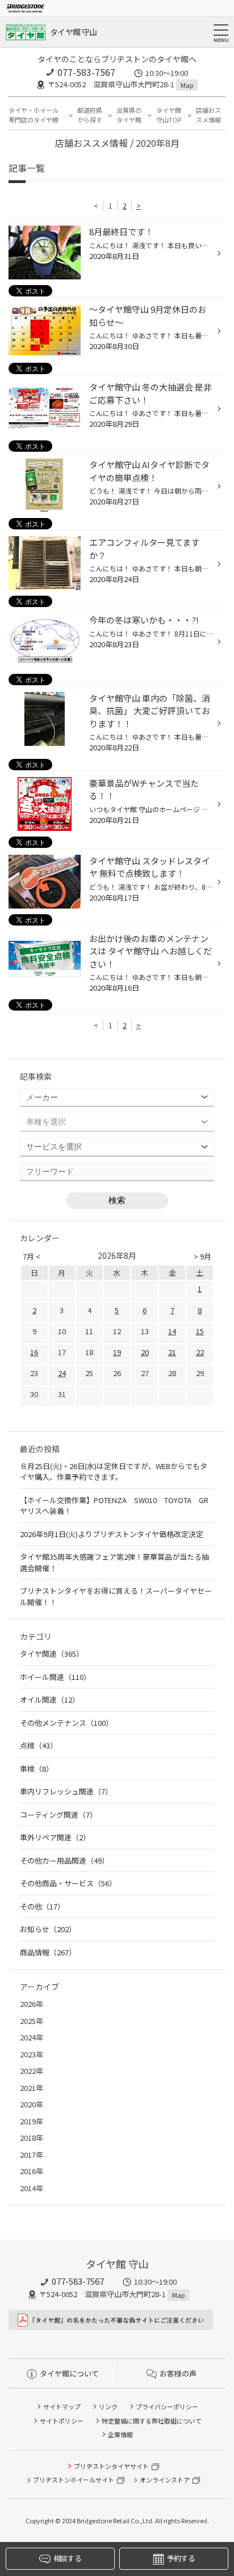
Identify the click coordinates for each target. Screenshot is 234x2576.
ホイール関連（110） (55, 1677)
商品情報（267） (48, 1952)
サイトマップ (62, 2407)
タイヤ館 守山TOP (169, 115)
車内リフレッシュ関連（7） (66, 1791)
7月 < (32, 1256)
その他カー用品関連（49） (64, 1860)
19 (117, 1352)
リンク (108, 2407)
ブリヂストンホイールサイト (74, 2480)
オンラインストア (165, 2480)
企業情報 (120, 2434)
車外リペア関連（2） (55, 1837)
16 (34, 1352)
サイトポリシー (62, 2421)
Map (187, 85)
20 (145, 1352)
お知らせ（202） (48, 1929)
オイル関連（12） (50, 1699)
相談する (67, 2558)
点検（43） (39, 1745)
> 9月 (202, 1256)
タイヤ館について (69, 2373)
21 (172, 1352)
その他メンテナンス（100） (66, 1723)
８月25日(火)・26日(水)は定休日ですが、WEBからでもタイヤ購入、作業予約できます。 (114, 1472)
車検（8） (37, 1769)
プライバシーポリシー (167, 2407)
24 (62, 1373)
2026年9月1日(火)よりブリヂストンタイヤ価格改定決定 (112, 1534)
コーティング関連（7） (58, 1815)
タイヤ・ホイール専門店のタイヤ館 (34, 115)
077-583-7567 (86, 72)
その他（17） (42, 1906)
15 (200, 1331)
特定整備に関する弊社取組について (152, 2421)
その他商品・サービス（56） (68, 1883)
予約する (181, 2558)
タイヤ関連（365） (52, 1654)
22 (200, 1352)
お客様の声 (178, 2373)
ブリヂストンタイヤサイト (111, 2466)
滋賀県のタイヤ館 (129, 115)
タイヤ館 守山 (73, 32)
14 (172, 1331)
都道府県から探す (90, 115)
